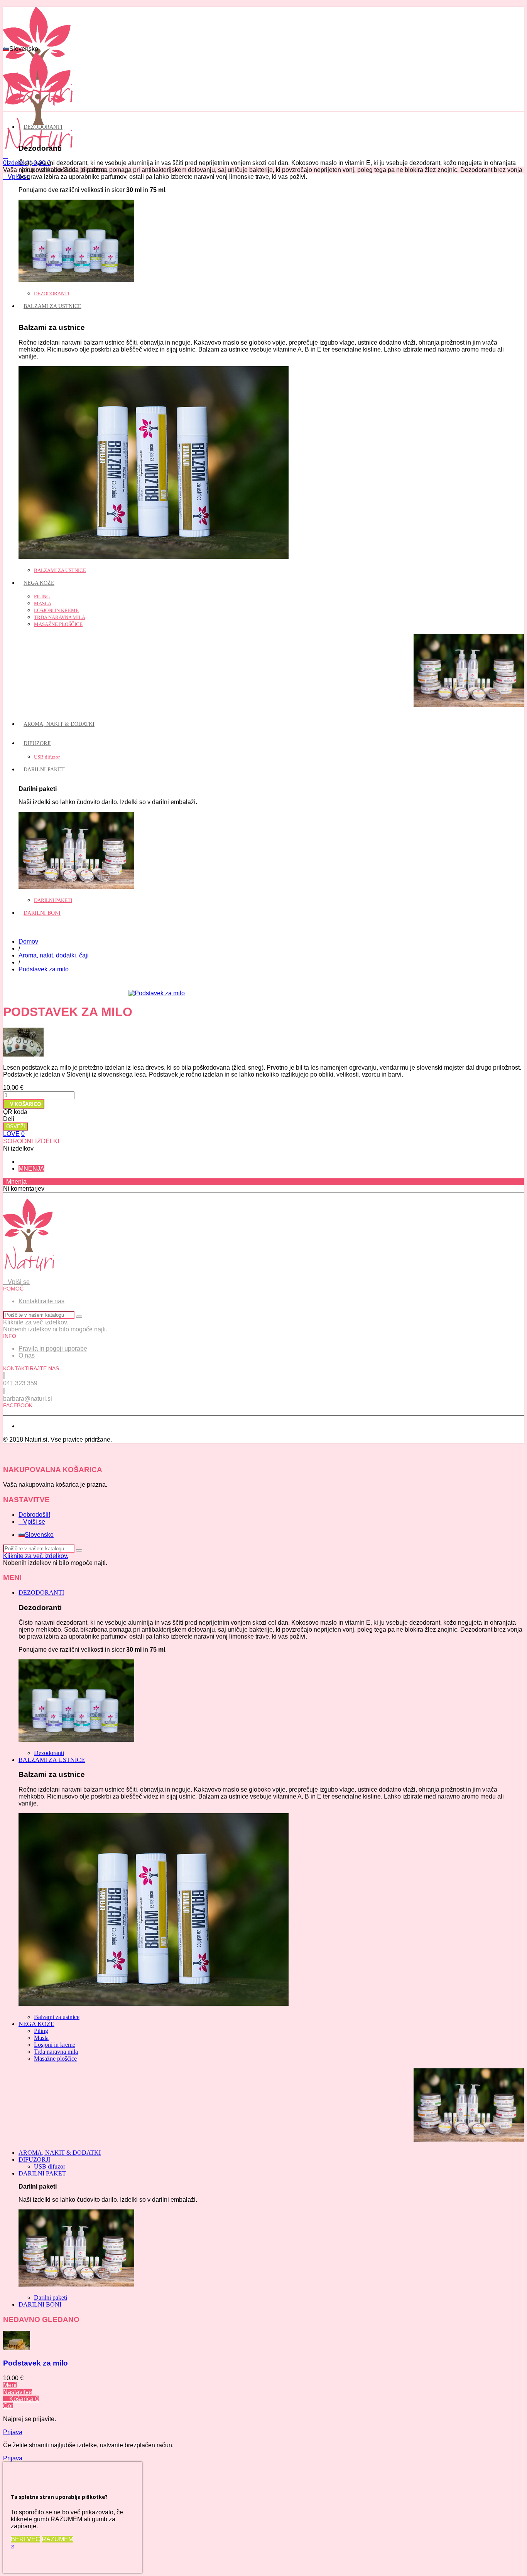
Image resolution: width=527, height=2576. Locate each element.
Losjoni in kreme (56, 610)
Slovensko (39, 1535)
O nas (27, 1355)
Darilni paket (44, 770)
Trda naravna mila (60, 617)
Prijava (13, 2432)
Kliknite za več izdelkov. (36, 1322)
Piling (42, 596)
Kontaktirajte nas (41, 1301)
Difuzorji (37, 743)
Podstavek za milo (35, 2363)
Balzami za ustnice (52, 306)
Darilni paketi (53, 900)
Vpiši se (34, 1522)
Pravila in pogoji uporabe (53, 1349)
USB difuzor (47, 757)
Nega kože (39, 583)
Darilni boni (42, 913)
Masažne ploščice (58, 624)
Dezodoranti (43, 127)
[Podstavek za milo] (157, 993)
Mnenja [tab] (31, 1169)
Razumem (57, 2539)
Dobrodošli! (34, 1515)
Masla (43, 603)
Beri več (25, 2539)
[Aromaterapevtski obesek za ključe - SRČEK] (263, 1043)
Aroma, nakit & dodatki (59, 724)
